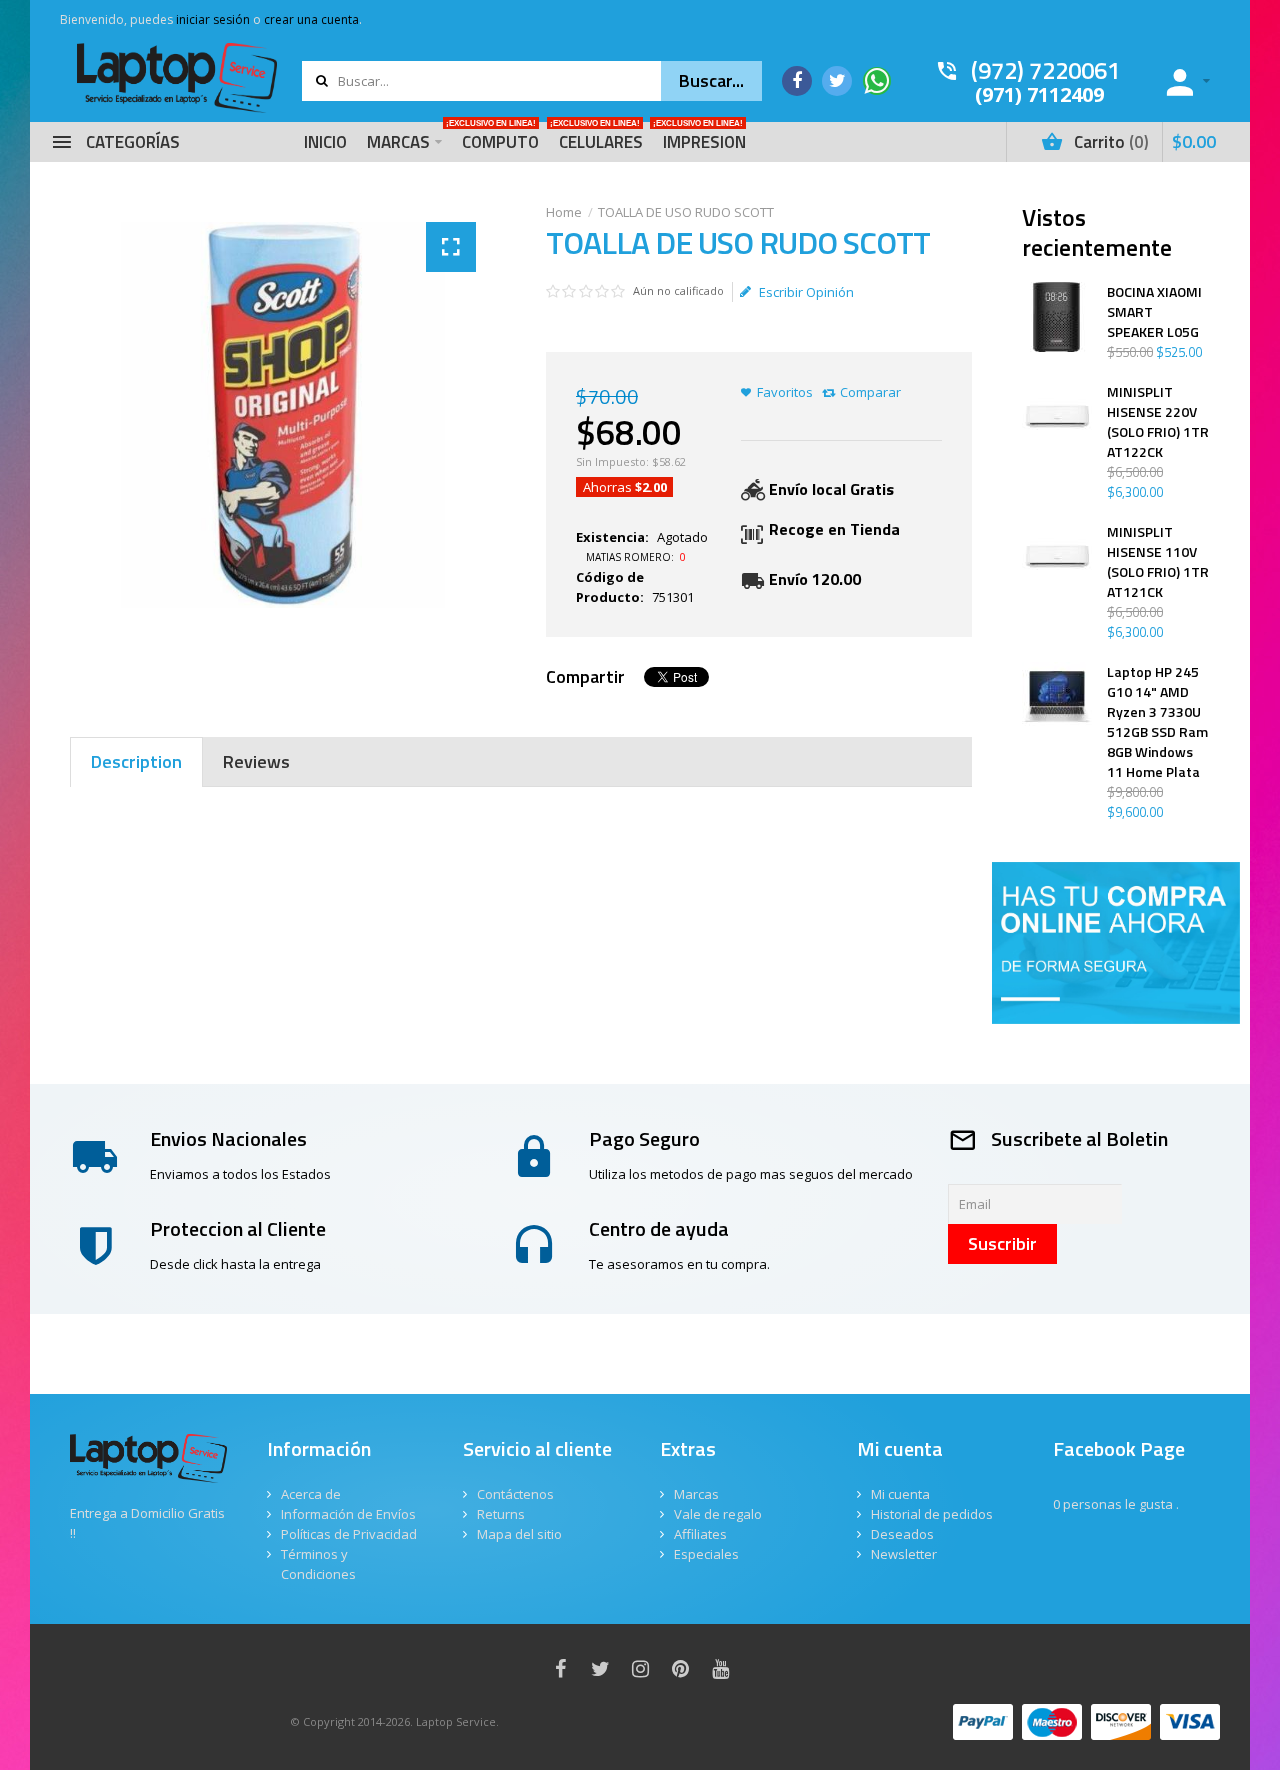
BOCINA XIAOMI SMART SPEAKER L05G (1154, 312)
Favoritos (785, 392)
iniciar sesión (213, 19)
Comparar (870, 392)
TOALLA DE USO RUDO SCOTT (686, 212)
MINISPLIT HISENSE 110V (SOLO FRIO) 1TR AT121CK (1158, 562)
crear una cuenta (311, 19)
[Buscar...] (711, 81)
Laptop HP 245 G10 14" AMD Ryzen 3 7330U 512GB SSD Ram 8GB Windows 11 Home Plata (1157, 722)
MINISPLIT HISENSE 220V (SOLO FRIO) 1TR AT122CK (1158, 422)
